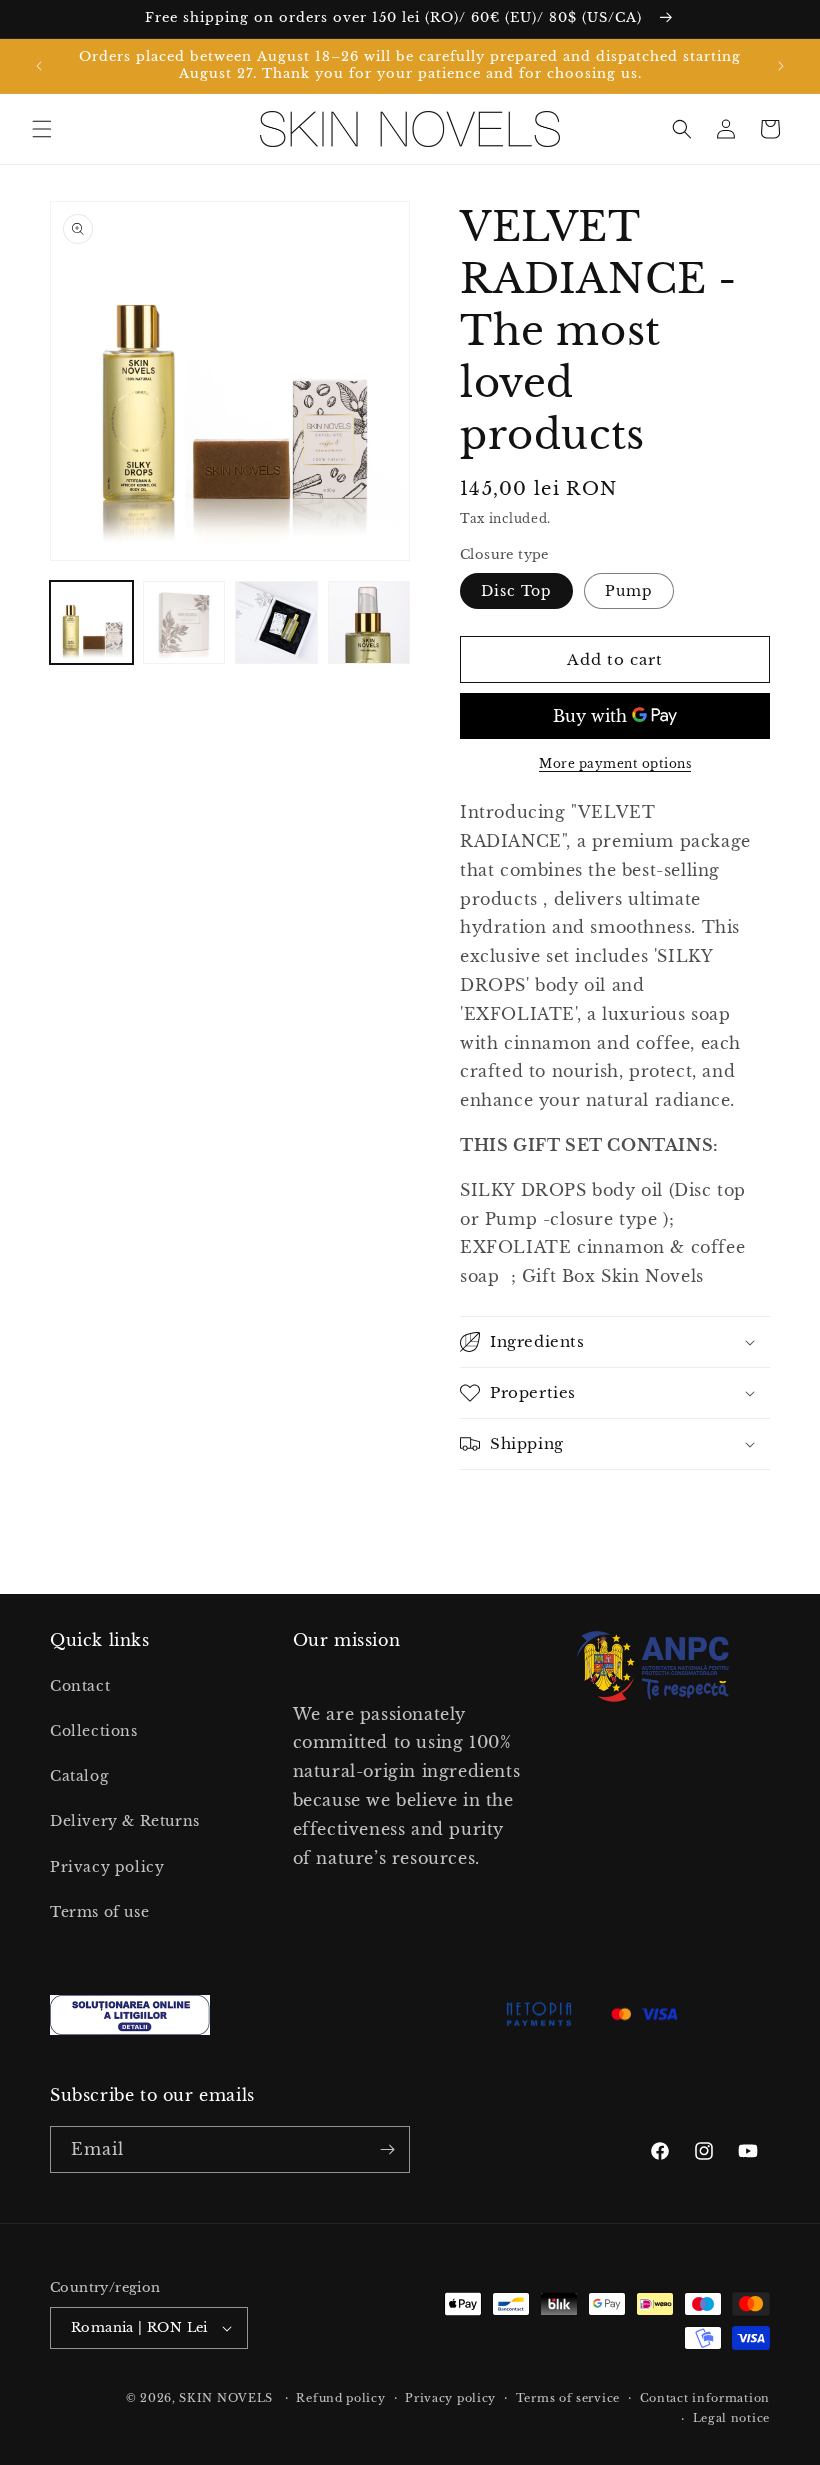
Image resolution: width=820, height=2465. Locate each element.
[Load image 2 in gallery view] (184, 622)
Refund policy (340, 2398)
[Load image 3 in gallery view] (276, 622)
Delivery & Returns (125, 1821)
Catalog (79, 1776)
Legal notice (731, 2418)
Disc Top (516, 591)
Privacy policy (107, 1867)
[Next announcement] (781, 66)
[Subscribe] (387, 2149)
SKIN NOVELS (226, 2398)
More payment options (615, 763)
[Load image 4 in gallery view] (369, 622)
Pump (629, 591)
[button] (42, 129)
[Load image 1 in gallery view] (91, 622)
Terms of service (568, 2398)
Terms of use (99, 1912)
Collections (94, 1731)
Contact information (705, 2398)
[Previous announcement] (39, 66)
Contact (80, 1686)
